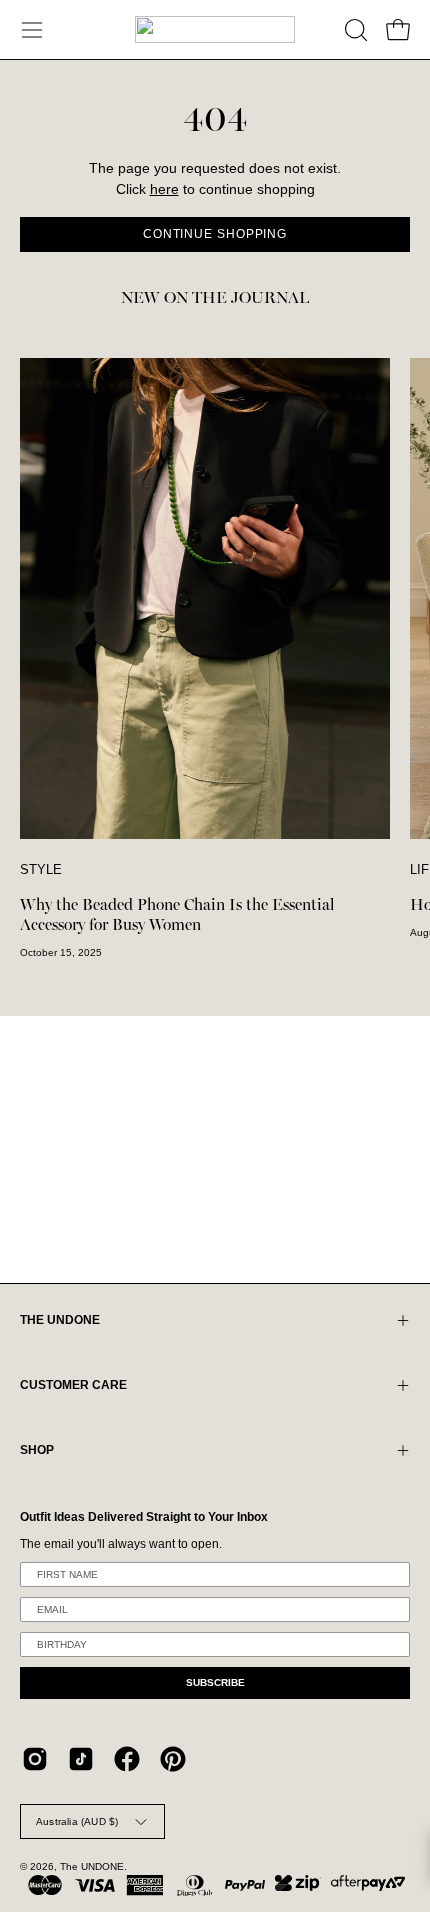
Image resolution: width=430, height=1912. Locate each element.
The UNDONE (92, 1866)
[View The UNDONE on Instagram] (35, 1759)
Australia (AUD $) (77, 1821)
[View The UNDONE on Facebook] (127, 1759)
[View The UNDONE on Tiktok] (81, 1759)
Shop (37, 1450)
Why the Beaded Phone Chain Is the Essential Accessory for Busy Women (177, 915)
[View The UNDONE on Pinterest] (173, 1759)
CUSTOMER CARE (73, 1385)
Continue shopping (215, 234)
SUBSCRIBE (215, 1682)
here (164, 189)
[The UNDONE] (215, 29)
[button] (354, 30)
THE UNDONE (60, 1320)
